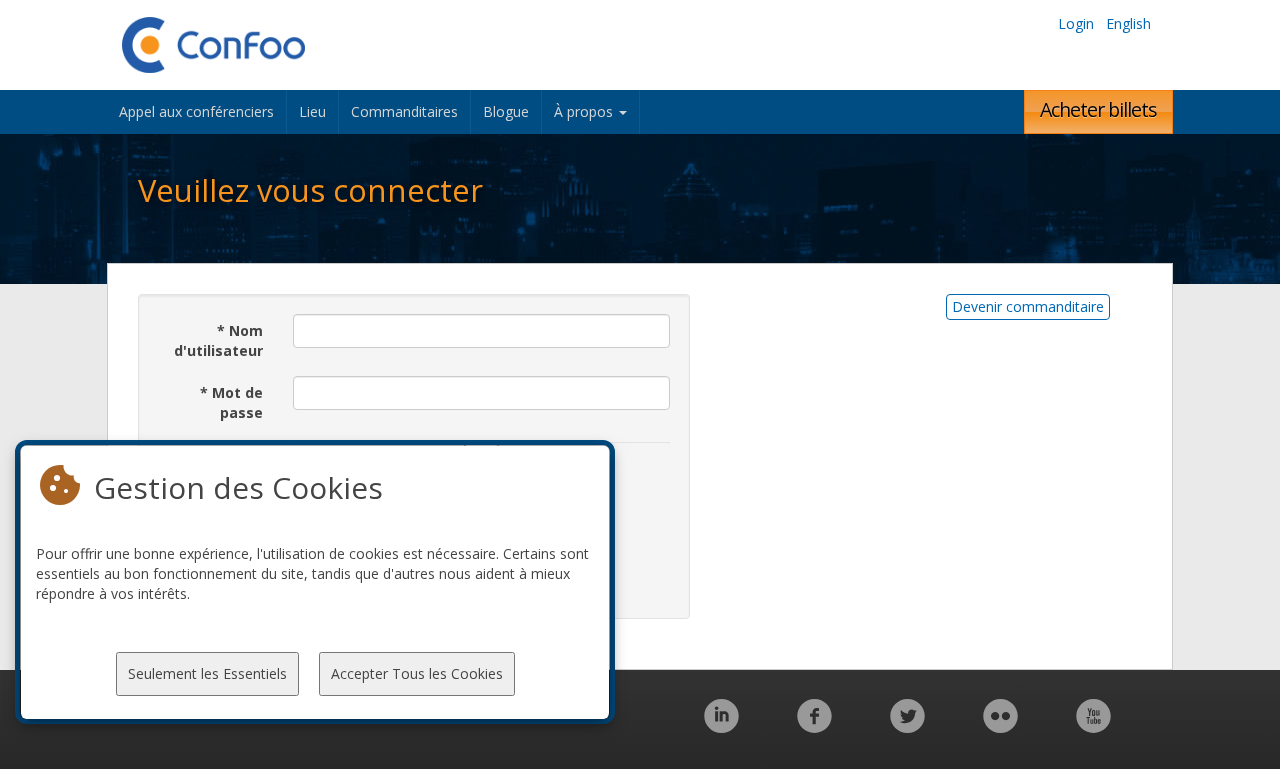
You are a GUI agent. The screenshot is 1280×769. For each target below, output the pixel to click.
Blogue (506, 111)
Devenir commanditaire (1028, 306)
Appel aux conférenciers (196, 111)
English (1128, 23)
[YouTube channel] (1093, 726)
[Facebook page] (814, 726)
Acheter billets (1098, 109)
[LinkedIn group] (721, 726)
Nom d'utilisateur (218, 340)
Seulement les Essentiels (207, 673)
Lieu (312, 111)
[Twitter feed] (907, 726)
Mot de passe (231, 402)
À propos (585, 111)
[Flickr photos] (1000, 726)
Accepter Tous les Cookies (417, 673)
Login (1076, 23)
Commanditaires (404, 111)
